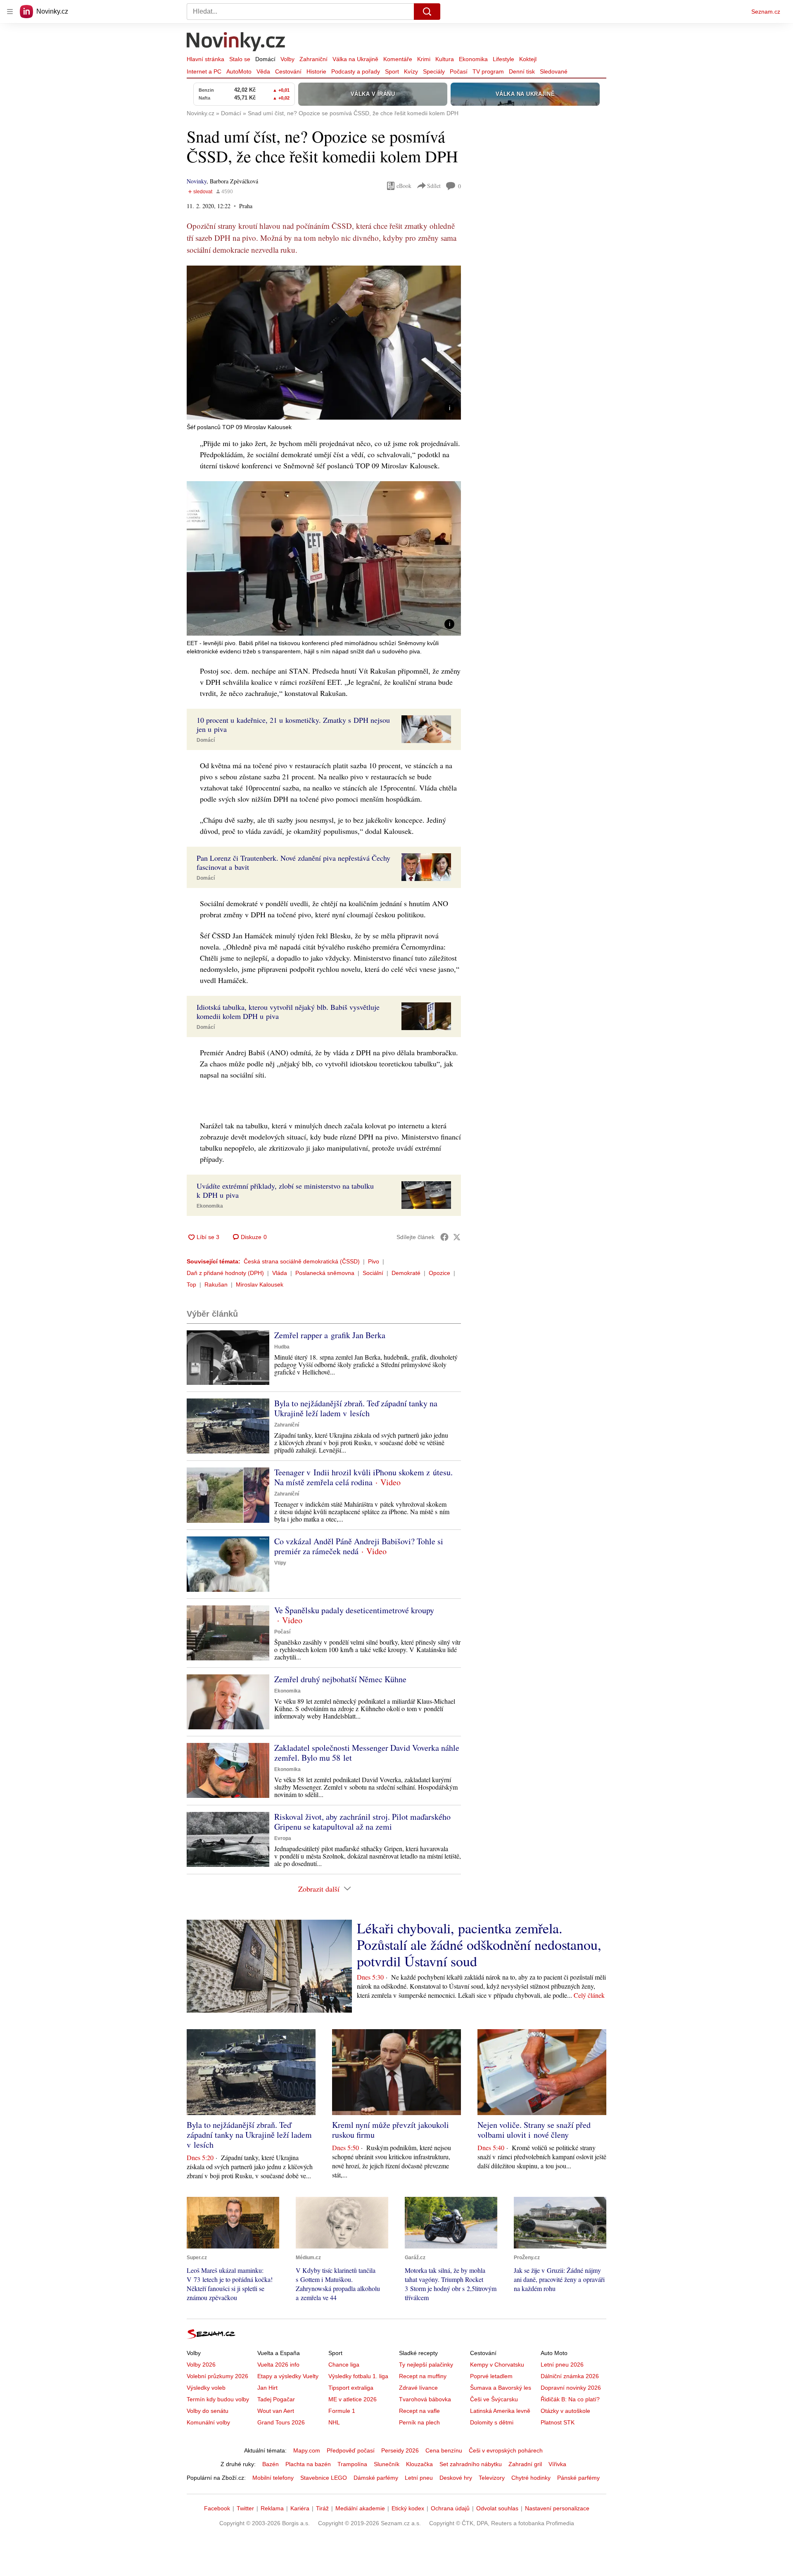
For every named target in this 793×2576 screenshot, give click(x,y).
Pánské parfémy (578, 2478)
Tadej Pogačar (276, 2399)
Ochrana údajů (450, 2508)
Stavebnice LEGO (324, 2478)
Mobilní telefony (273, 2478)
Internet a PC (204, 71)
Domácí (265, 59)
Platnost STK (558, 2422)
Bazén (271, 2464)
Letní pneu (419, 2478)
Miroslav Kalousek (260, 1284)
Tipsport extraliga (351, 2388)
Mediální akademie (360, 2508)
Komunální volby (208, 2422)
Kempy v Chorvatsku (497, 2365)
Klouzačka (419, 2464)
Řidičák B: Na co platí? (570, 2399)
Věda (263, 71)
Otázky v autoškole (565, 2411)
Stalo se (240, 59)
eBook (404, 186)
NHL (334, 2422)
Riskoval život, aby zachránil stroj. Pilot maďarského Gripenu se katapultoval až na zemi (362, 1822)
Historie (316, 71)
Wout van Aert (276, 2411)
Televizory (492, 2478)
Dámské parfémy (376, 2478)
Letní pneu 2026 (562, 2365)
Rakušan (216, 1284)
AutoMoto (239, 71)
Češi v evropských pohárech (506, 2450)
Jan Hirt (267, 2388)
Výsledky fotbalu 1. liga (358, 2376)
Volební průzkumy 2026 (217, 2376)
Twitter (245, 2508)
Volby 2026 (201, 2365)
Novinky (197, 181)
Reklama (272, 2508)
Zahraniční (313, 59)
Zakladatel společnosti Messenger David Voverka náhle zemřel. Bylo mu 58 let (367, 1753)
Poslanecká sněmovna (325, 1273)
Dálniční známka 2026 (570, 2376)
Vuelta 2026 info (278, 2365)
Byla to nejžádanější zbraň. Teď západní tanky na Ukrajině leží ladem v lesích (356, 1408)
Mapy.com (307, 2450)
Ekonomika (473, 59)
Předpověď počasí (351, 2450)
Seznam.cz (766, 12)
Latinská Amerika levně (500, 2411)
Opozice (439, 1273)
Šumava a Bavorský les (501, 2388)
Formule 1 (342, 2411)
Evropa (283, 1838)
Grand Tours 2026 (281, 2422)
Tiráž (322, 2508)
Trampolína (352, 2464)
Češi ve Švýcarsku (494, 2399)
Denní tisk (522, 71)
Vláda (280, 1273)
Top (191, 1284)
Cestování (288, 71)
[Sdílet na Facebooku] (444, 1237)
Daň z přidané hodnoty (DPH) (225, 1273)
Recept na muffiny (423, 2376)
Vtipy (280, 1563)
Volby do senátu (208, 2411)
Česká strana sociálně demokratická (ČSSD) (302, 1261)
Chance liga (344, 2365)
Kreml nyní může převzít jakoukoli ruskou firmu (391, 2130)
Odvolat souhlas (497, 2508)
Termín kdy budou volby (218, 2399)
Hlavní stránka (205, 59)
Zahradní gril (525, 2464)
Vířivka (557, 2464)
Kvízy (411, 71)
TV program (488, 71)
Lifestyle (503, 59)
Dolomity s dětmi (492, 2422)
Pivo (374, 1261)
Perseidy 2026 (400, 2450)
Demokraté (406, 1273)
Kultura (445, 59)
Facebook (217, 2508)
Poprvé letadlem (491, 2376)
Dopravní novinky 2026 (571, 2388)
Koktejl (528, 59)
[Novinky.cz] (236, 43)
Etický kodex (408, 2508)
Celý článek (589, 1995)
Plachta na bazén (308, 2464)
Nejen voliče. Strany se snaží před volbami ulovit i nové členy (534, 2130)
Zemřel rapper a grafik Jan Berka (330, 1335)
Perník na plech (419, 2422)
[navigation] (10, 12)
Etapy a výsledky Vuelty (288, 2376)
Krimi (424, 59)
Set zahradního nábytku (471, 2464)
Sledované (554, 71)
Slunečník (387, 2464)
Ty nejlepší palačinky (426, 2365)
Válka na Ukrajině (355, 59)
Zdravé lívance (418, 2388)
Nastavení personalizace (557, 2508)
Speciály (434, 71)
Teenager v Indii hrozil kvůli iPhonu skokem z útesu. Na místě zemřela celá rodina (363, 1477)
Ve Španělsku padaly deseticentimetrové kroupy (354, 1610)
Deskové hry (456, 2478)
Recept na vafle (419, 2411)
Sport (392, 71)
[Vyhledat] (427, 12)
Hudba (282, 1347)
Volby (287, 59)
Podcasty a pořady (356, 71)
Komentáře (398, 59)
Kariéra (300, 2508)
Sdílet (434, 186)
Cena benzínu (444, 2450)
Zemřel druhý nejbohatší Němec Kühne (340, 1679)
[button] (324, 343)
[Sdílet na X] (457, 1237)
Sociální (373, 1273)
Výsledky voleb (206, 2388)
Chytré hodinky (531, 2478)
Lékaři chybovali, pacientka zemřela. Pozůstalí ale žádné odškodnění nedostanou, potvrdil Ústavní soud (479, 1944)
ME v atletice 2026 (353, 2399)
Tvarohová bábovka (425, 2399)
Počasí (459, 71)
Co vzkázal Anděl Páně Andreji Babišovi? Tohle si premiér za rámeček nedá (359, 1546)
